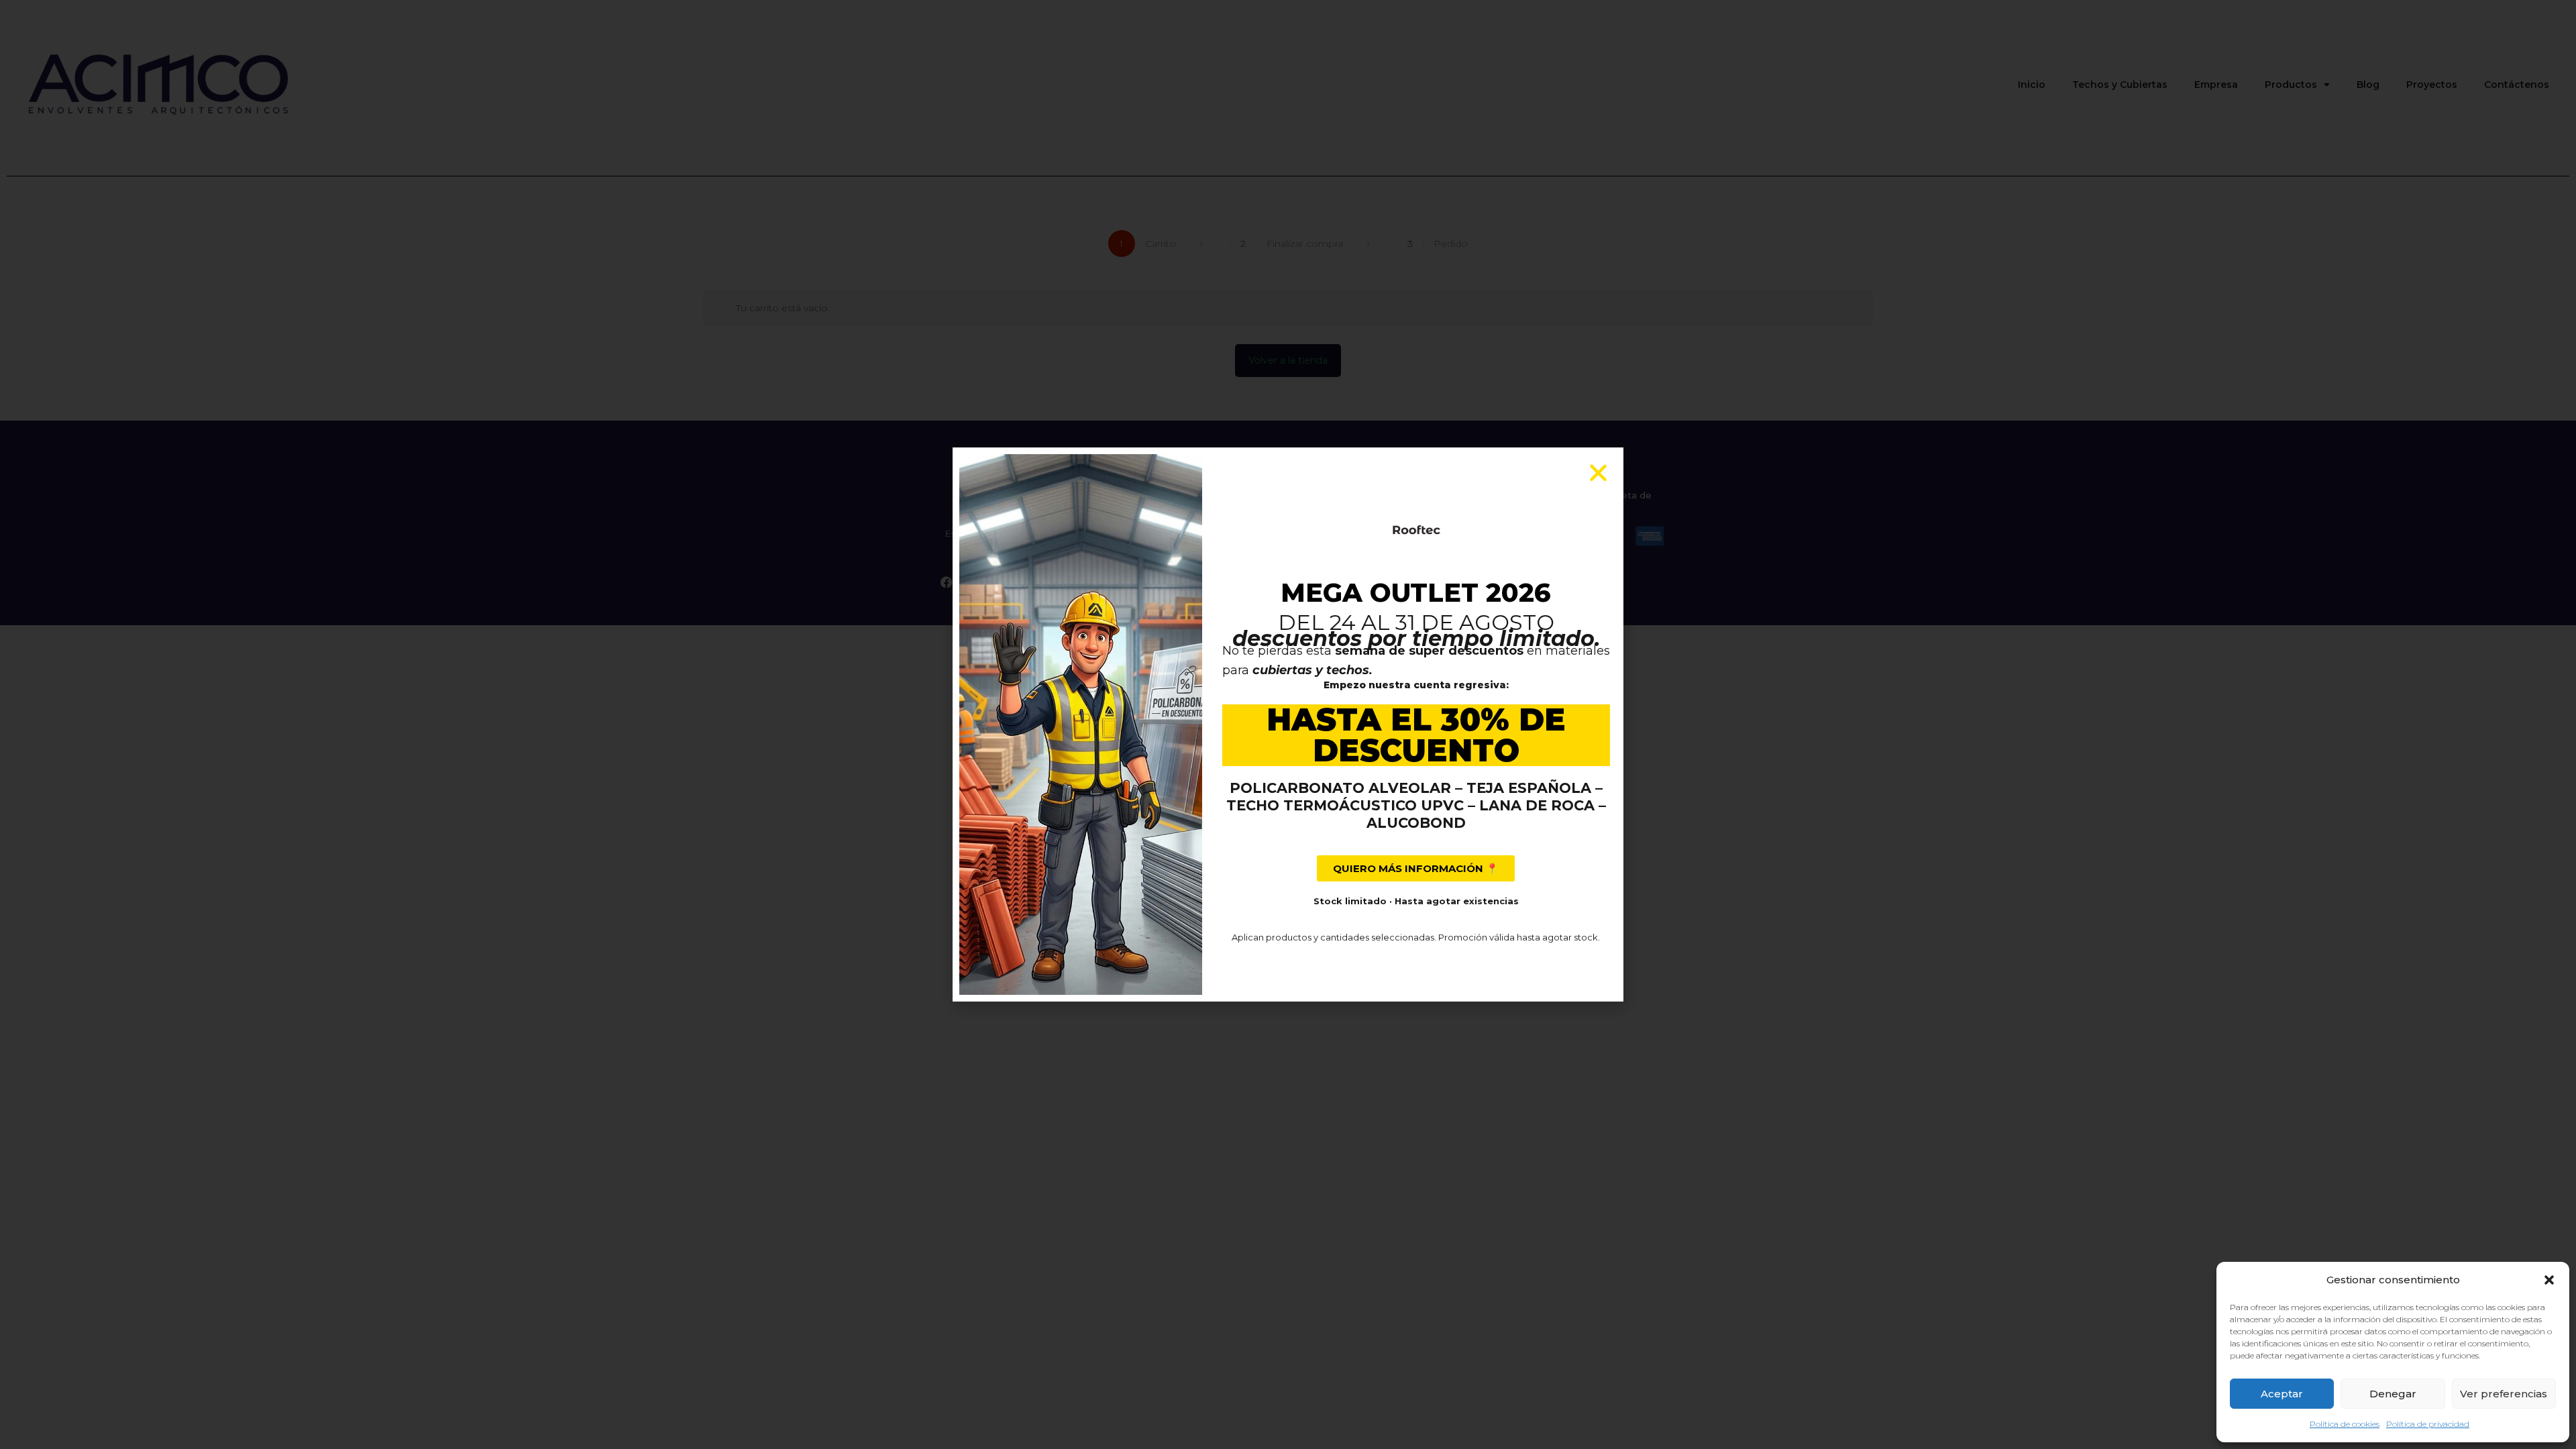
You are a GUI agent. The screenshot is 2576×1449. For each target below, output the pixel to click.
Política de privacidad (2428, 1424)
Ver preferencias (2504, 1394)
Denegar (2393, 1394)
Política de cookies (2345, 1424)
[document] (1288, 724)
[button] (2549, 1280)
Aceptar (2282, 1394)
